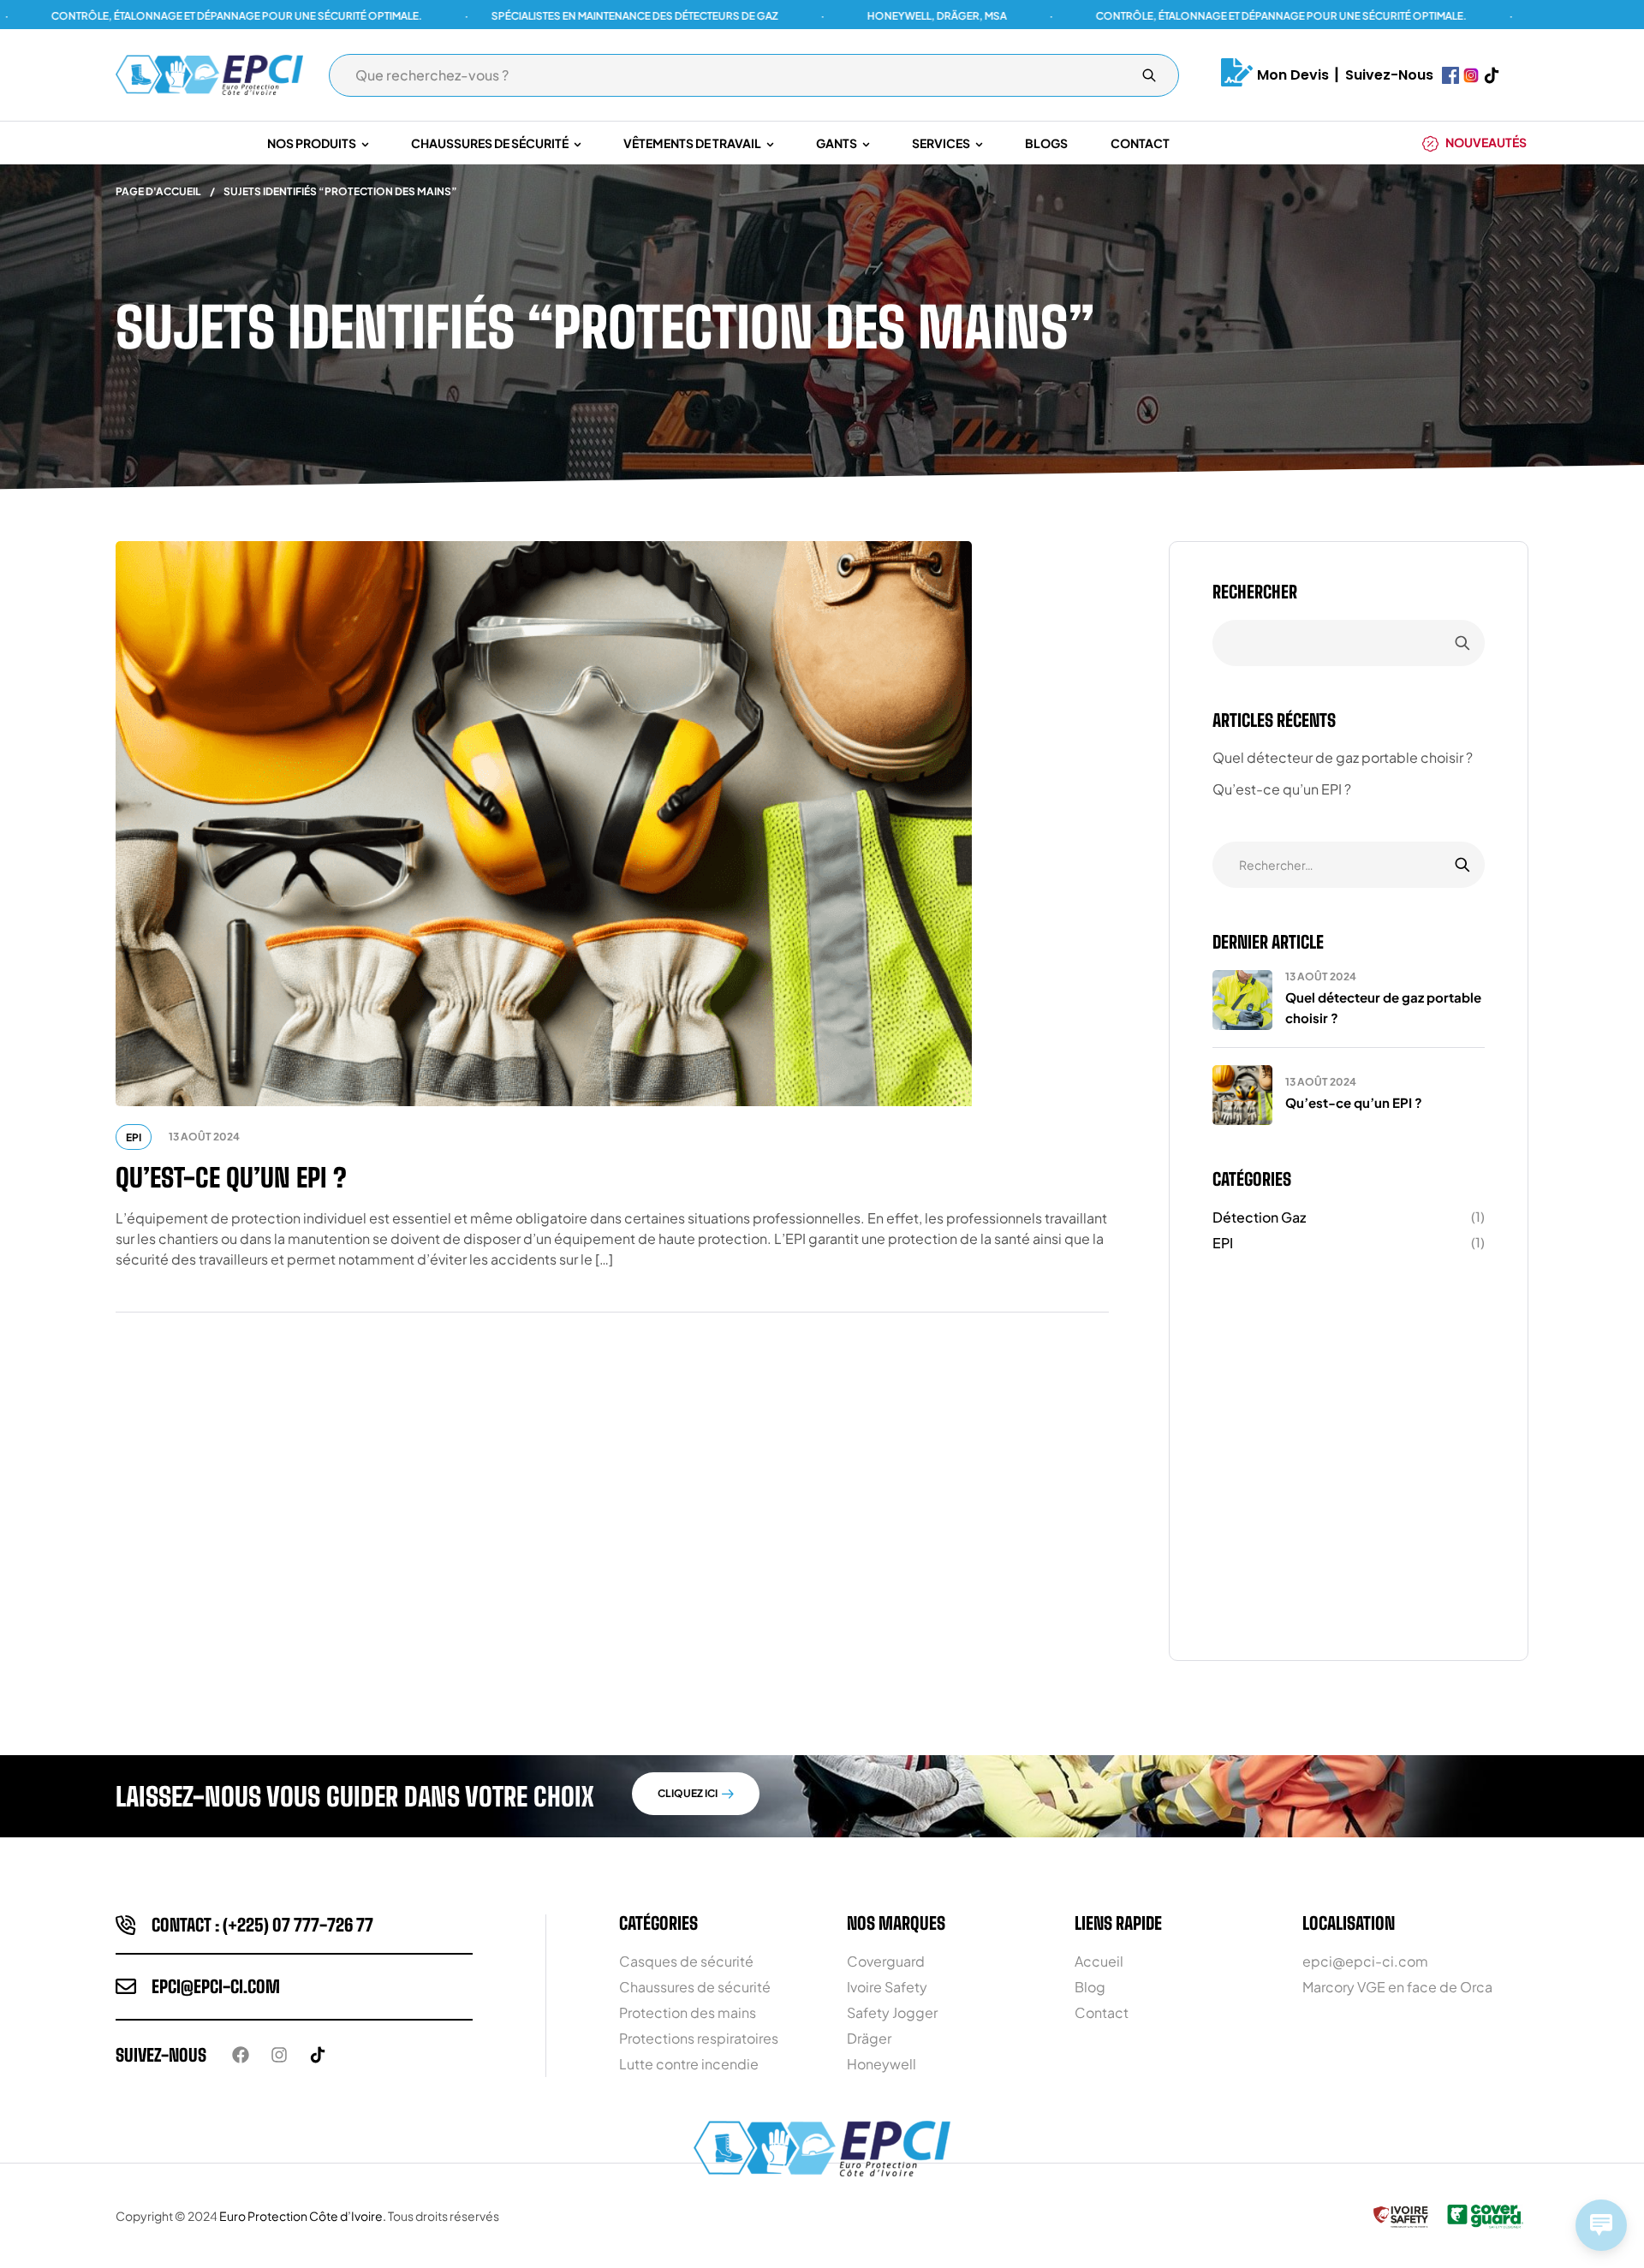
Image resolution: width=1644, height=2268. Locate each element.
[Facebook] (241, 2055)
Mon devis (1293, 75)
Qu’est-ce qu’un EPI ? (231, 1177)
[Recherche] (1149, 75)
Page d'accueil (158, 191)
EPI (134, 1137)
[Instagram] (279, 2055)
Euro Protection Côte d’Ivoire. (303, 2216)
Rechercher (1255, 592)
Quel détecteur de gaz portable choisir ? (1343, 757)
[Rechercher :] (1349, 864)
